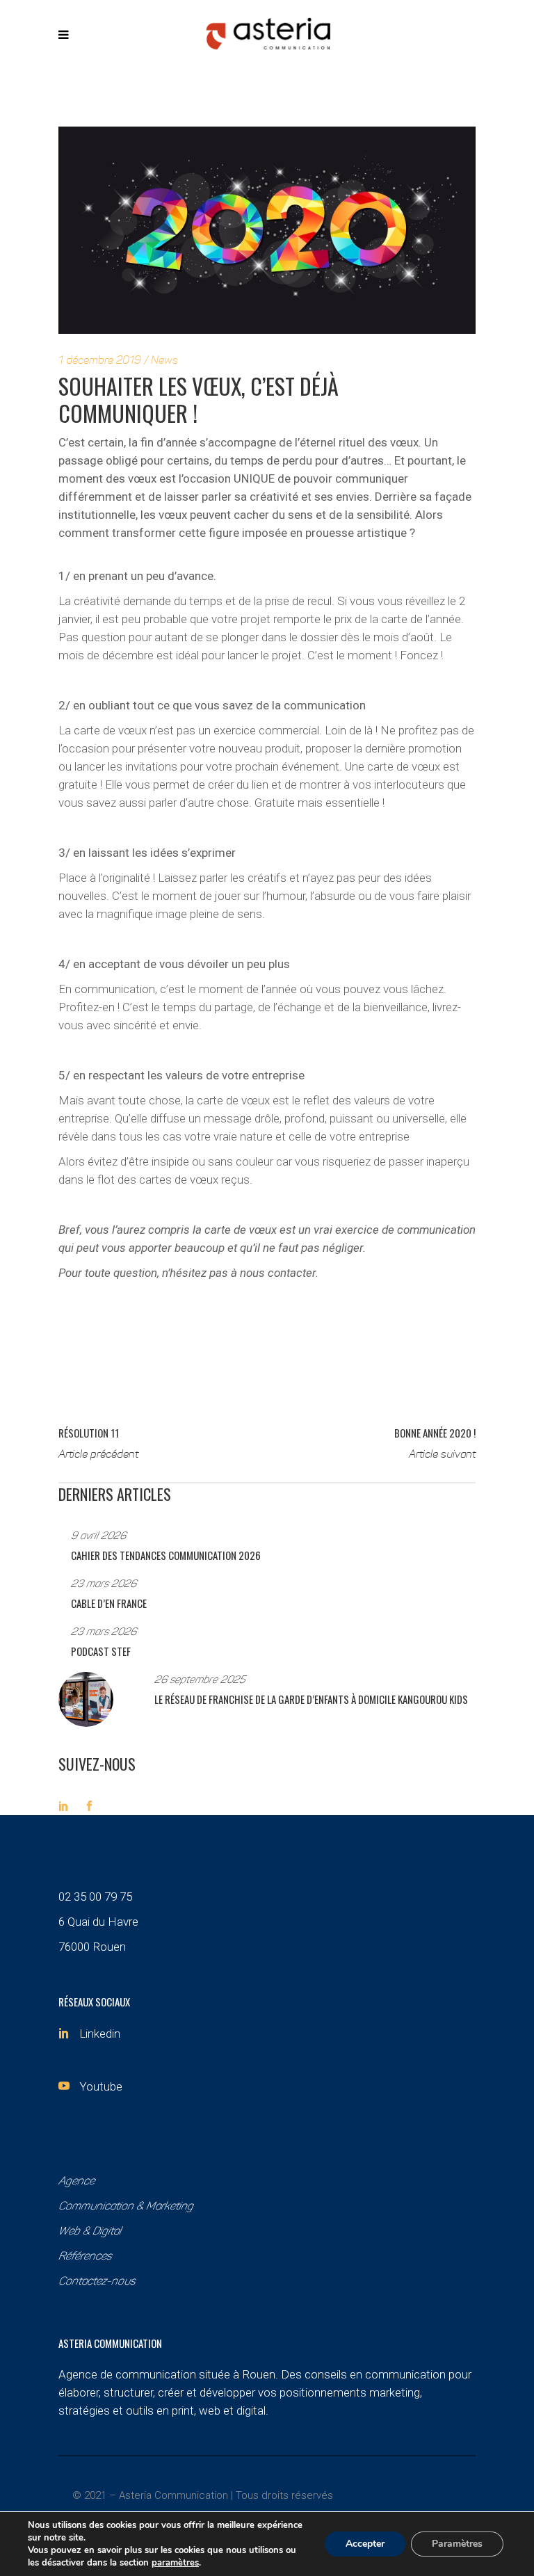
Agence (76, 2182)
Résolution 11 (89, 1433)
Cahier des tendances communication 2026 (166, 1555)
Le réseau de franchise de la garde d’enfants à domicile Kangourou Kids (311, 1699)
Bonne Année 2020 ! (435, 1433)
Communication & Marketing (126, 2207)
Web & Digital (90, 2232)
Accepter (365, 2544)
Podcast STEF (101, 1651)
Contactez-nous (97, 2282)
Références (85, 2257)
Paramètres (457, 2544)
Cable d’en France (109, 1603)
